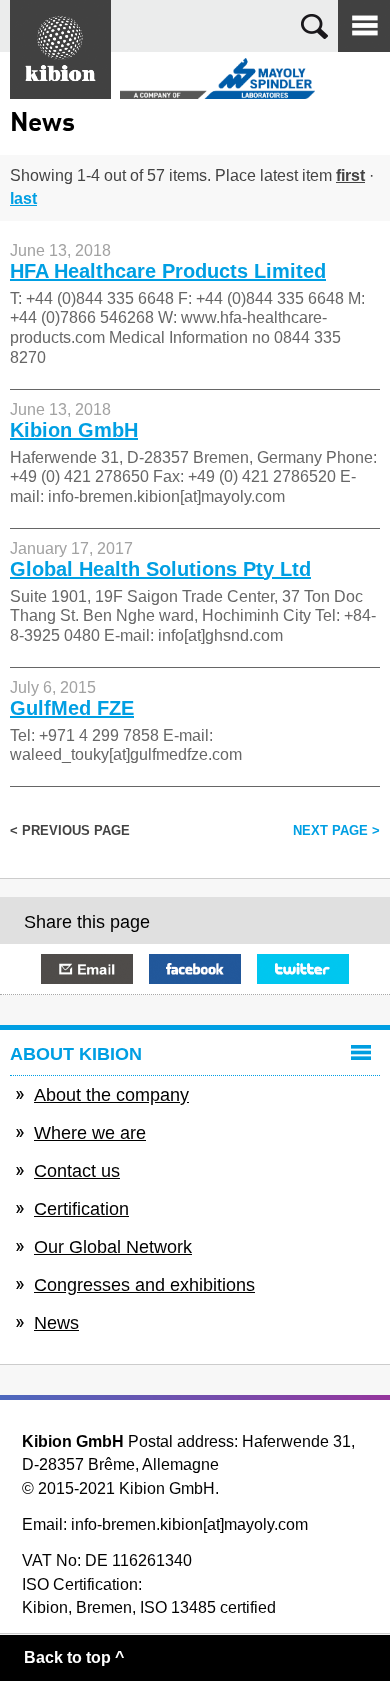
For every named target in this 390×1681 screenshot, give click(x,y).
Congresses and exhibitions (144, 1285)
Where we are (90, 1133)
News (56, 1323)
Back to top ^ (74, 1657)
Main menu (364, 26)
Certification (81, 1209)
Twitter (303, 969)
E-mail (87, 969)
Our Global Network (113, 1247)
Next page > (336, 830)
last (23, 198)
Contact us (77, 1171)
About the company (111, 1095)
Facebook (195, 969)
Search (314, 26)
